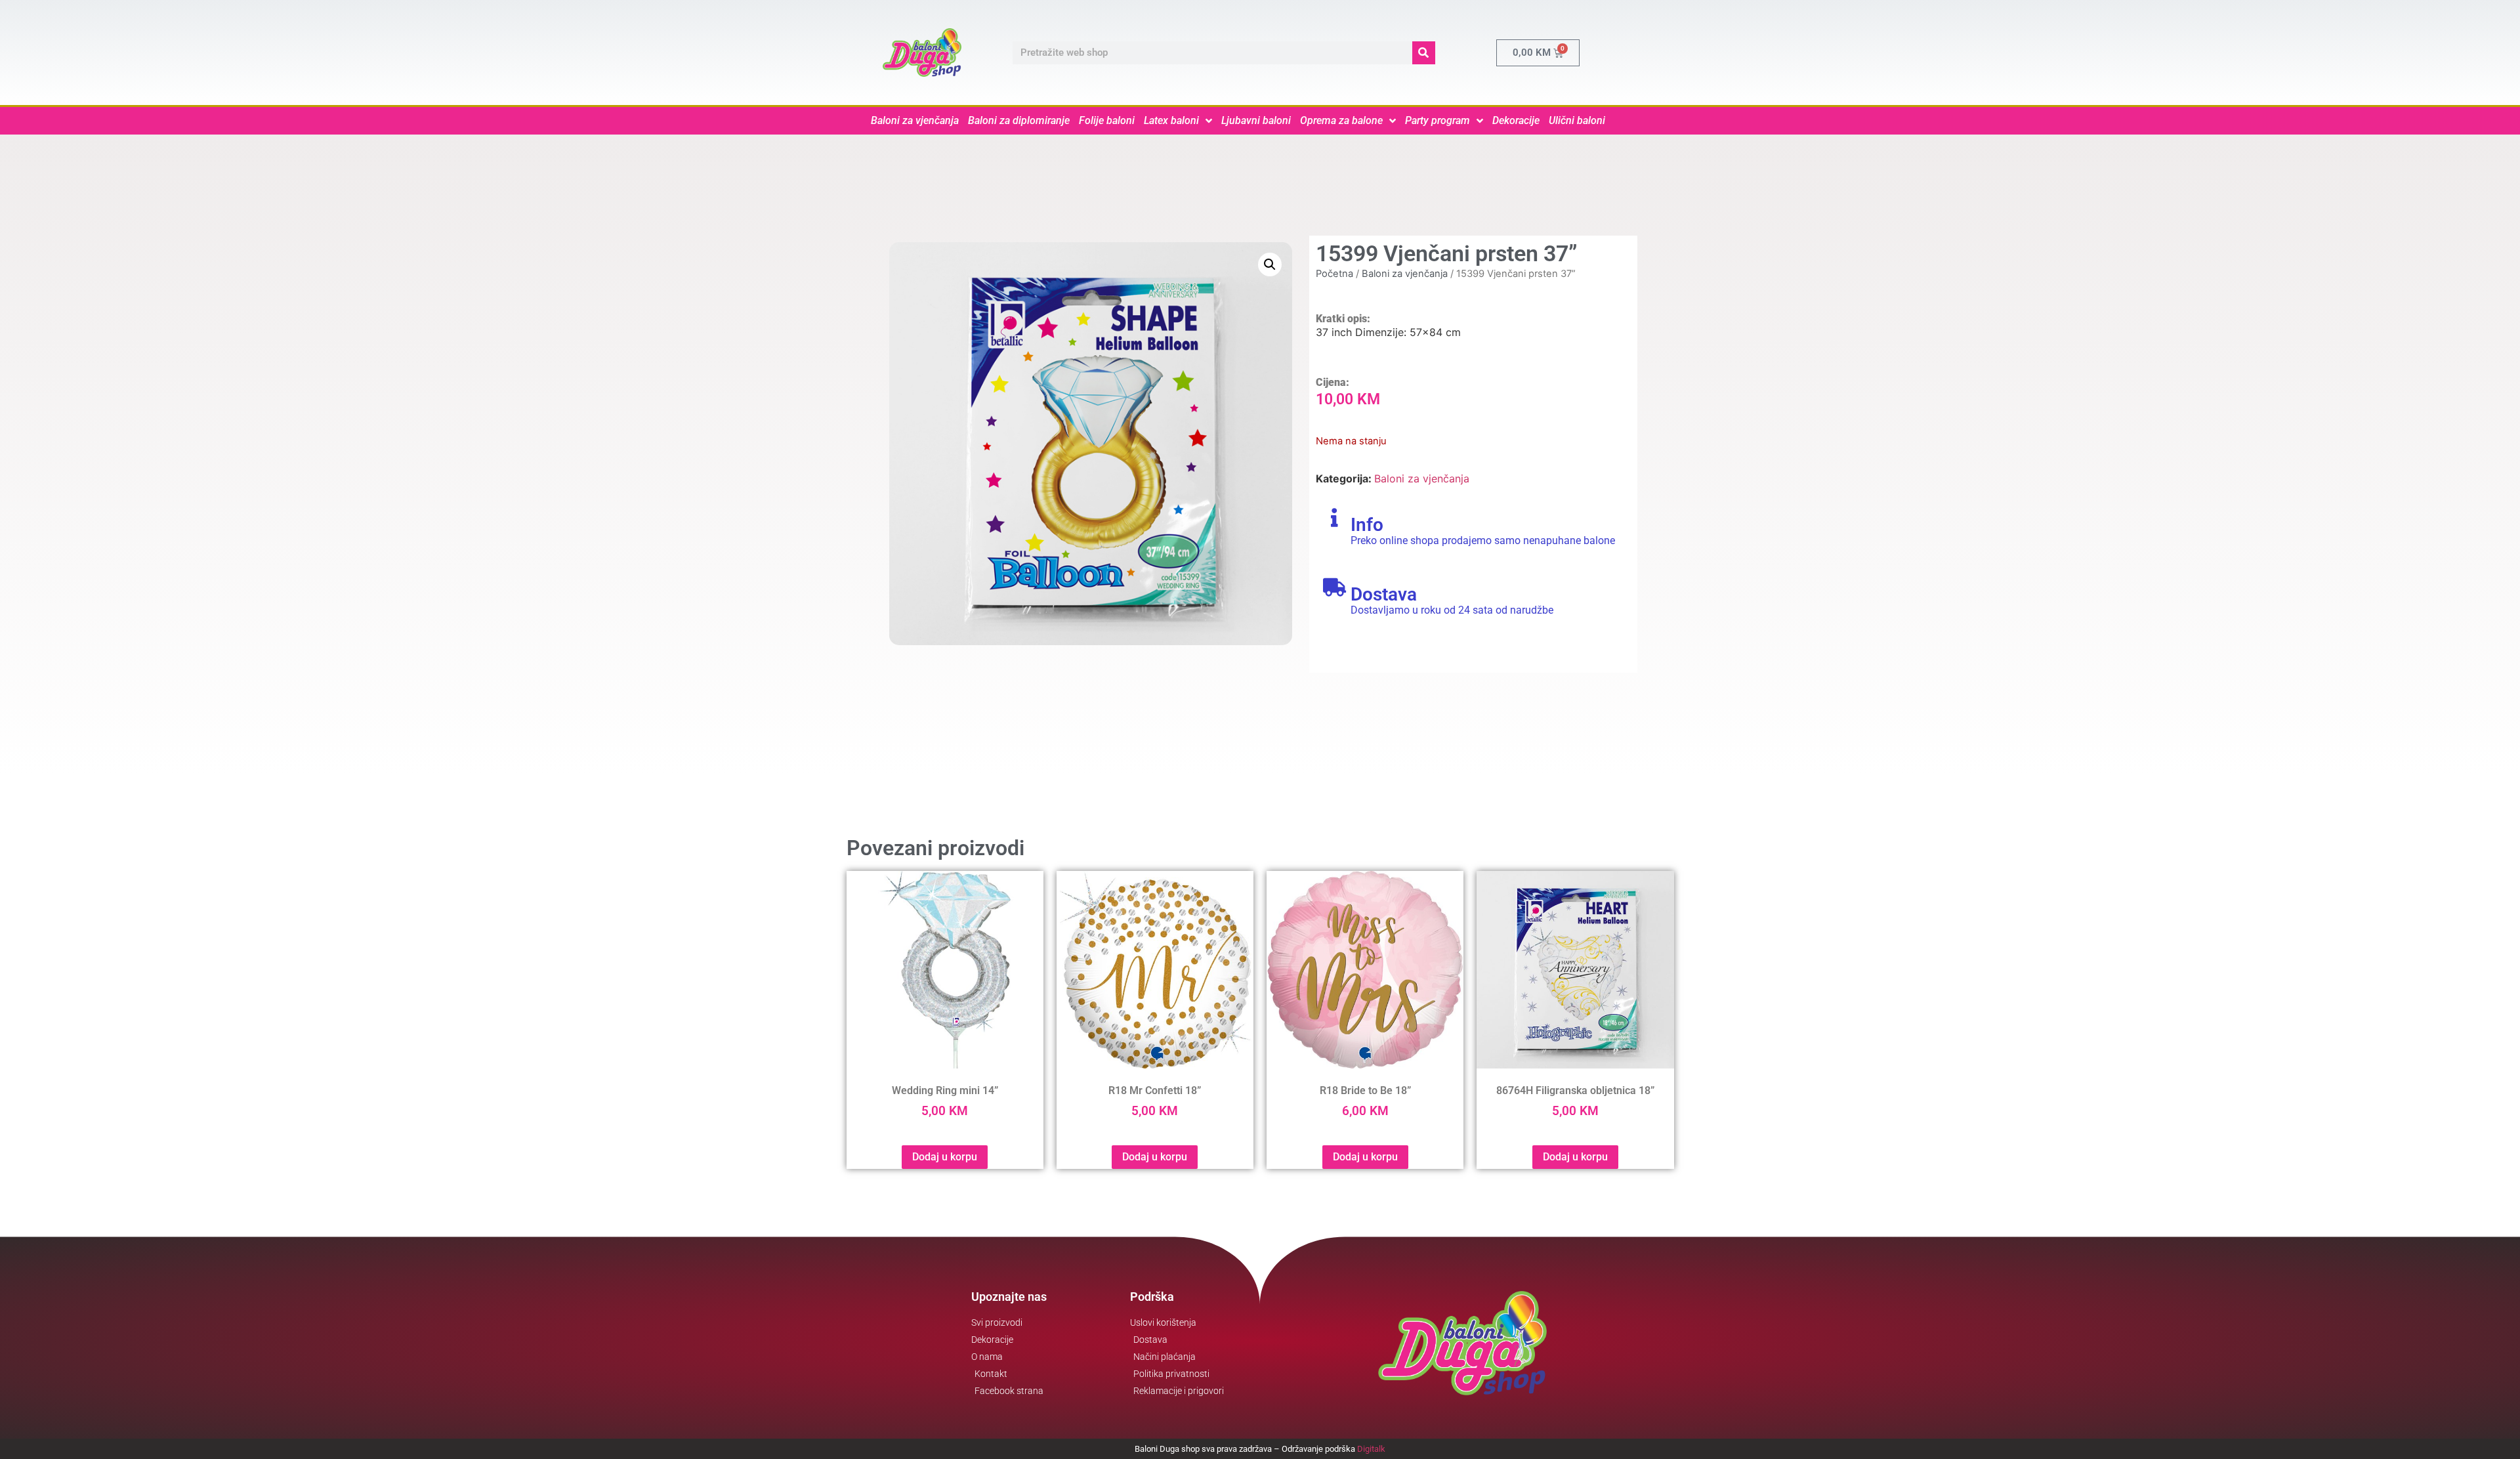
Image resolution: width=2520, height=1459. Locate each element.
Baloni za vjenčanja (915, 120)
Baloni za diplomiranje (1019, 120)
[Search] (1424, 53)
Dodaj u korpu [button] (945, 1157)
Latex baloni (1171, 120)
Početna (1334, 274)
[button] (1270, 264)
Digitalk (1371, 1449)
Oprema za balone (1341, 120)
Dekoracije (1516, 120)
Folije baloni (1107, 120)
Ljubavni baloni (1256, 120)
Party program (1438, 120)
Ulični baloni (1577, 120)
